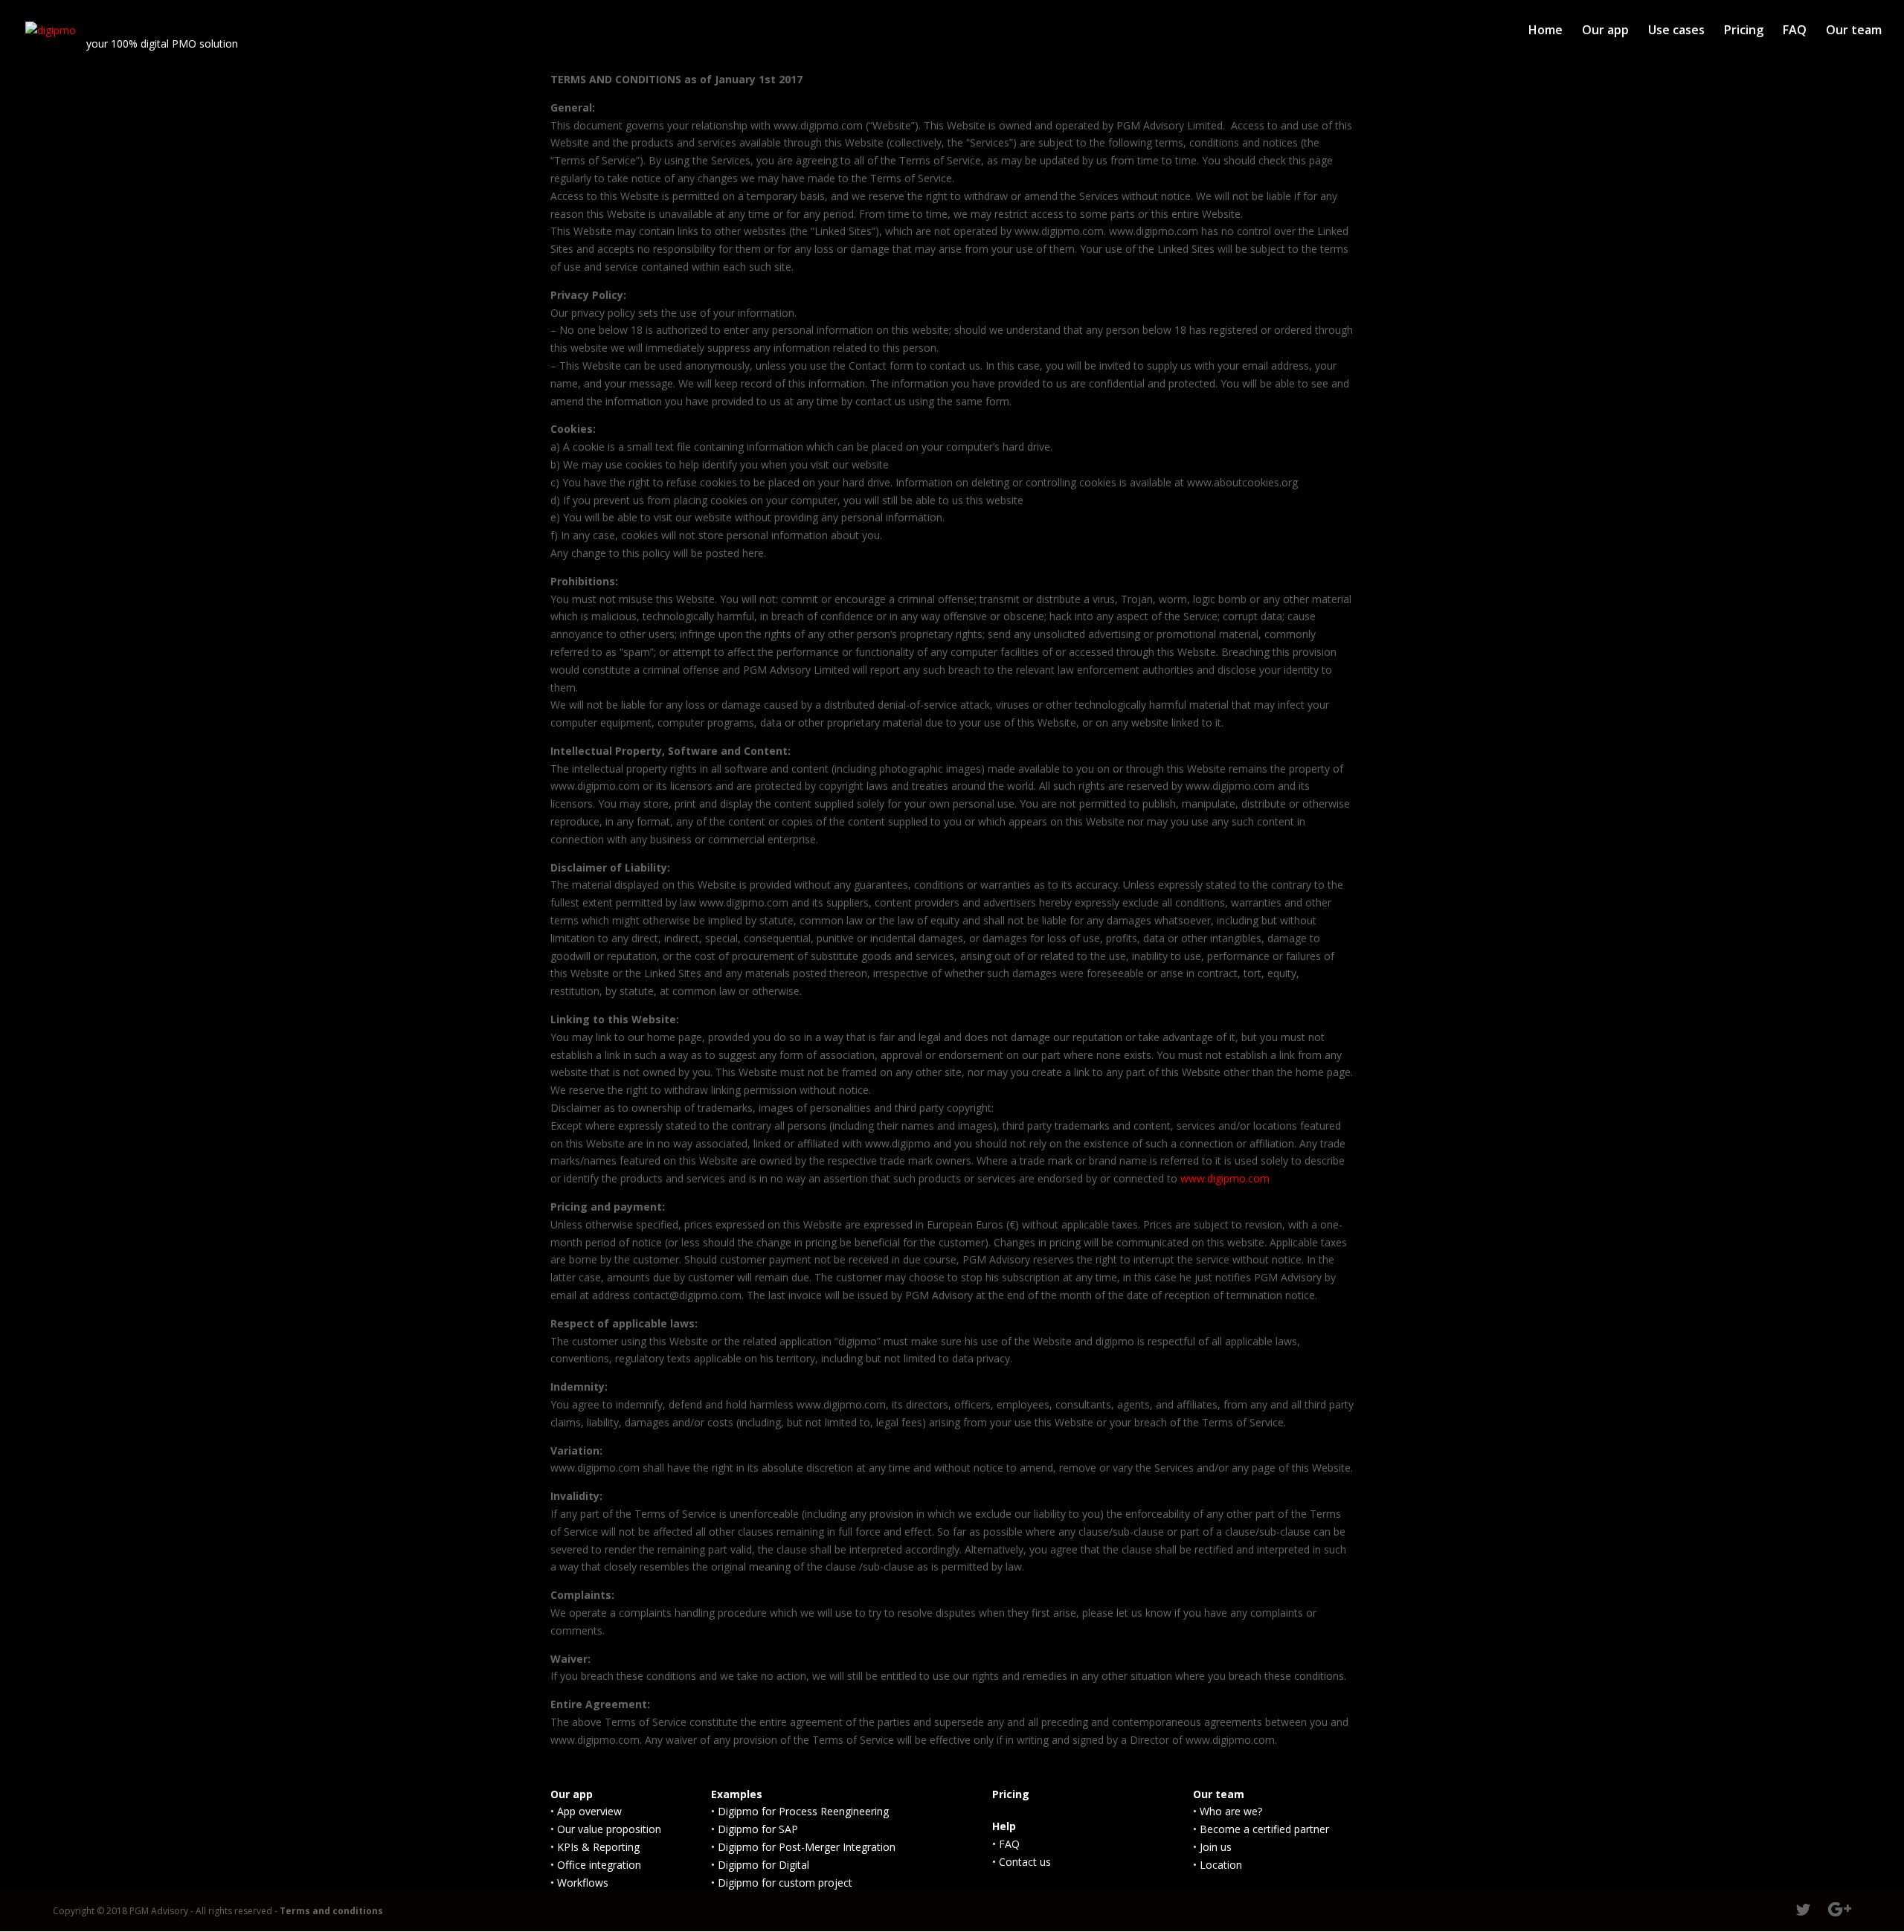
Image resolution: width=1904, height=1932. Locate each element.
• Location (1218, 1865)
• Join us (1212, 1847)
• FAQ (1006, 1844)
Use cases (1676, 31)
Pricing (1744, 31)
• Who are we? (1228, 1811)
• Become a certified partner (1261, 1829)
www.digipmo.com (1225, 1178)
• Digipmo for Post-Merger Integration (803, 1847)
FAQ (1795, 31)
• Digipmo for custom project (782, 1883)
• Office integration (596, 1865)
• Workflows (579, 1883)
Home (1546, 31)
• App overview (586, 1811)
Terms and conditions (331, 1911)
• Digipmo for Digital (760, 1865)
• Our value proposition (606, 1829)
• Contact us (1022, 1862)
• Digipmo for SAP (755, 1829)
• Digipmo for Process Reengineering (800, 1811)
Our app (1605, 31)
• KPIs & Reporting (595, 1847)
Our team (1854, 31)
